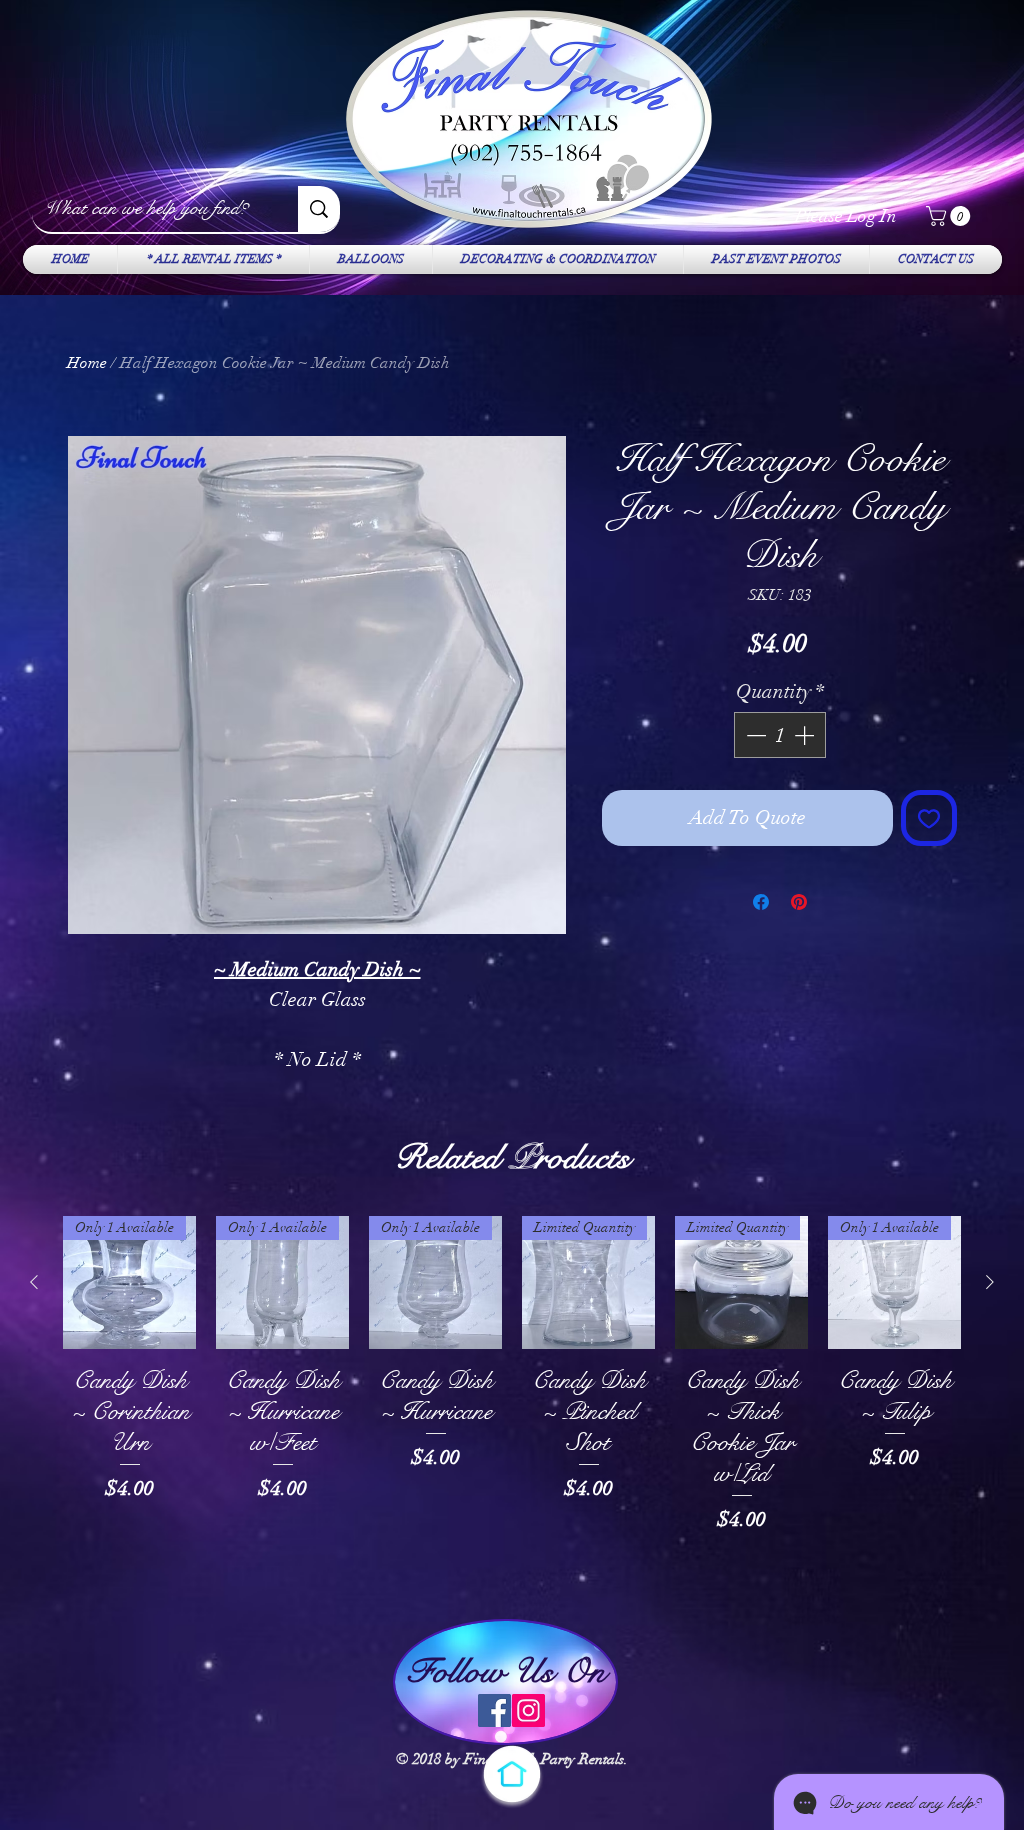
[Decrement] (754, 735)
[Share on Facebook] (761, 902)
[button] (950, 216)
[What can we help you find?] (319, 209)
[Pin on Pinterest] (799, 902)
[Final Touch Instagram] (528, 1710)
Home (87, 363)
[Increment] (806, 735)
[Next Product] (990, 1282)
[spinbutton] (780, 735)
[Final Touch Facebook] (494, 1710)
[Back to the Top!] (512, 1774)
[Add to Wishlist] (929, 818)
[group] (512, 1406)
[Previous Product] (34, 1282)
